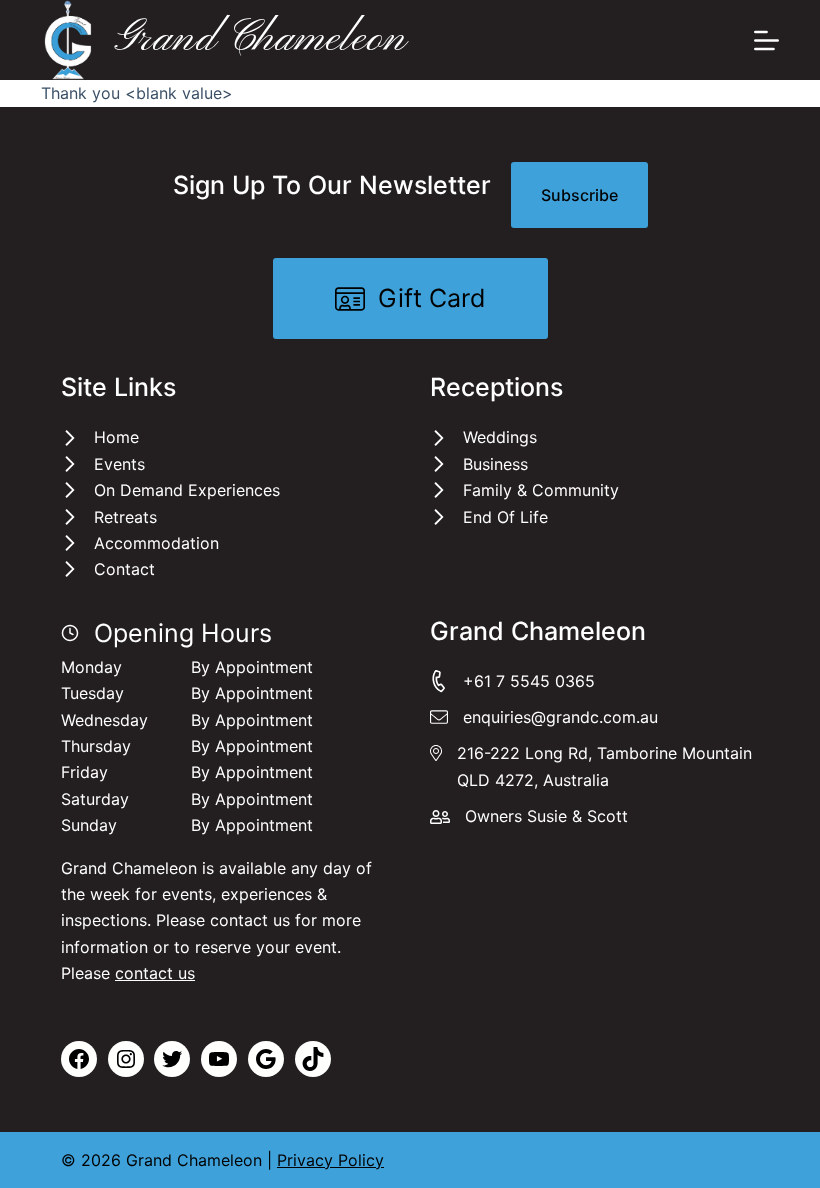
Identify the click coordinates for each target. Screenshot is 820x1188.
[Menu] (766, 40)
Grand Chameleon (260, 39)
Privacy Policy (330, 1160)
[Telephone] (594, 681)
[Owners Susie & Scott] (529, 816)
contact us (155, 973)
